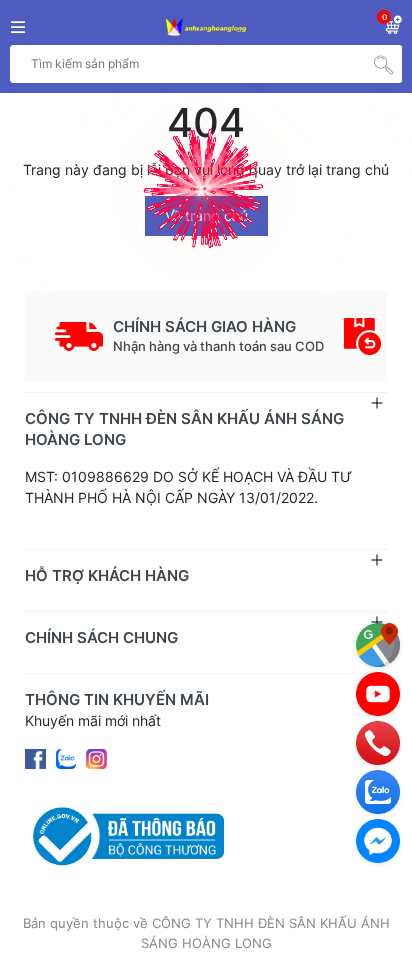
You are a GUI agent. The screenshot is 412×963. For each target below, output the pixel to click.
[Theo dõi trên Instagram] (96, 757)
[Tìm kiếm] (383, 64)
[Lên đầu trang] (377, 928)
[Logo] (206, 27)
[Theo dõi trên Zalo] (68, 757)
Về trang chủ (206, 215)
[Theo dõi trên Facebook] (37, 757)
